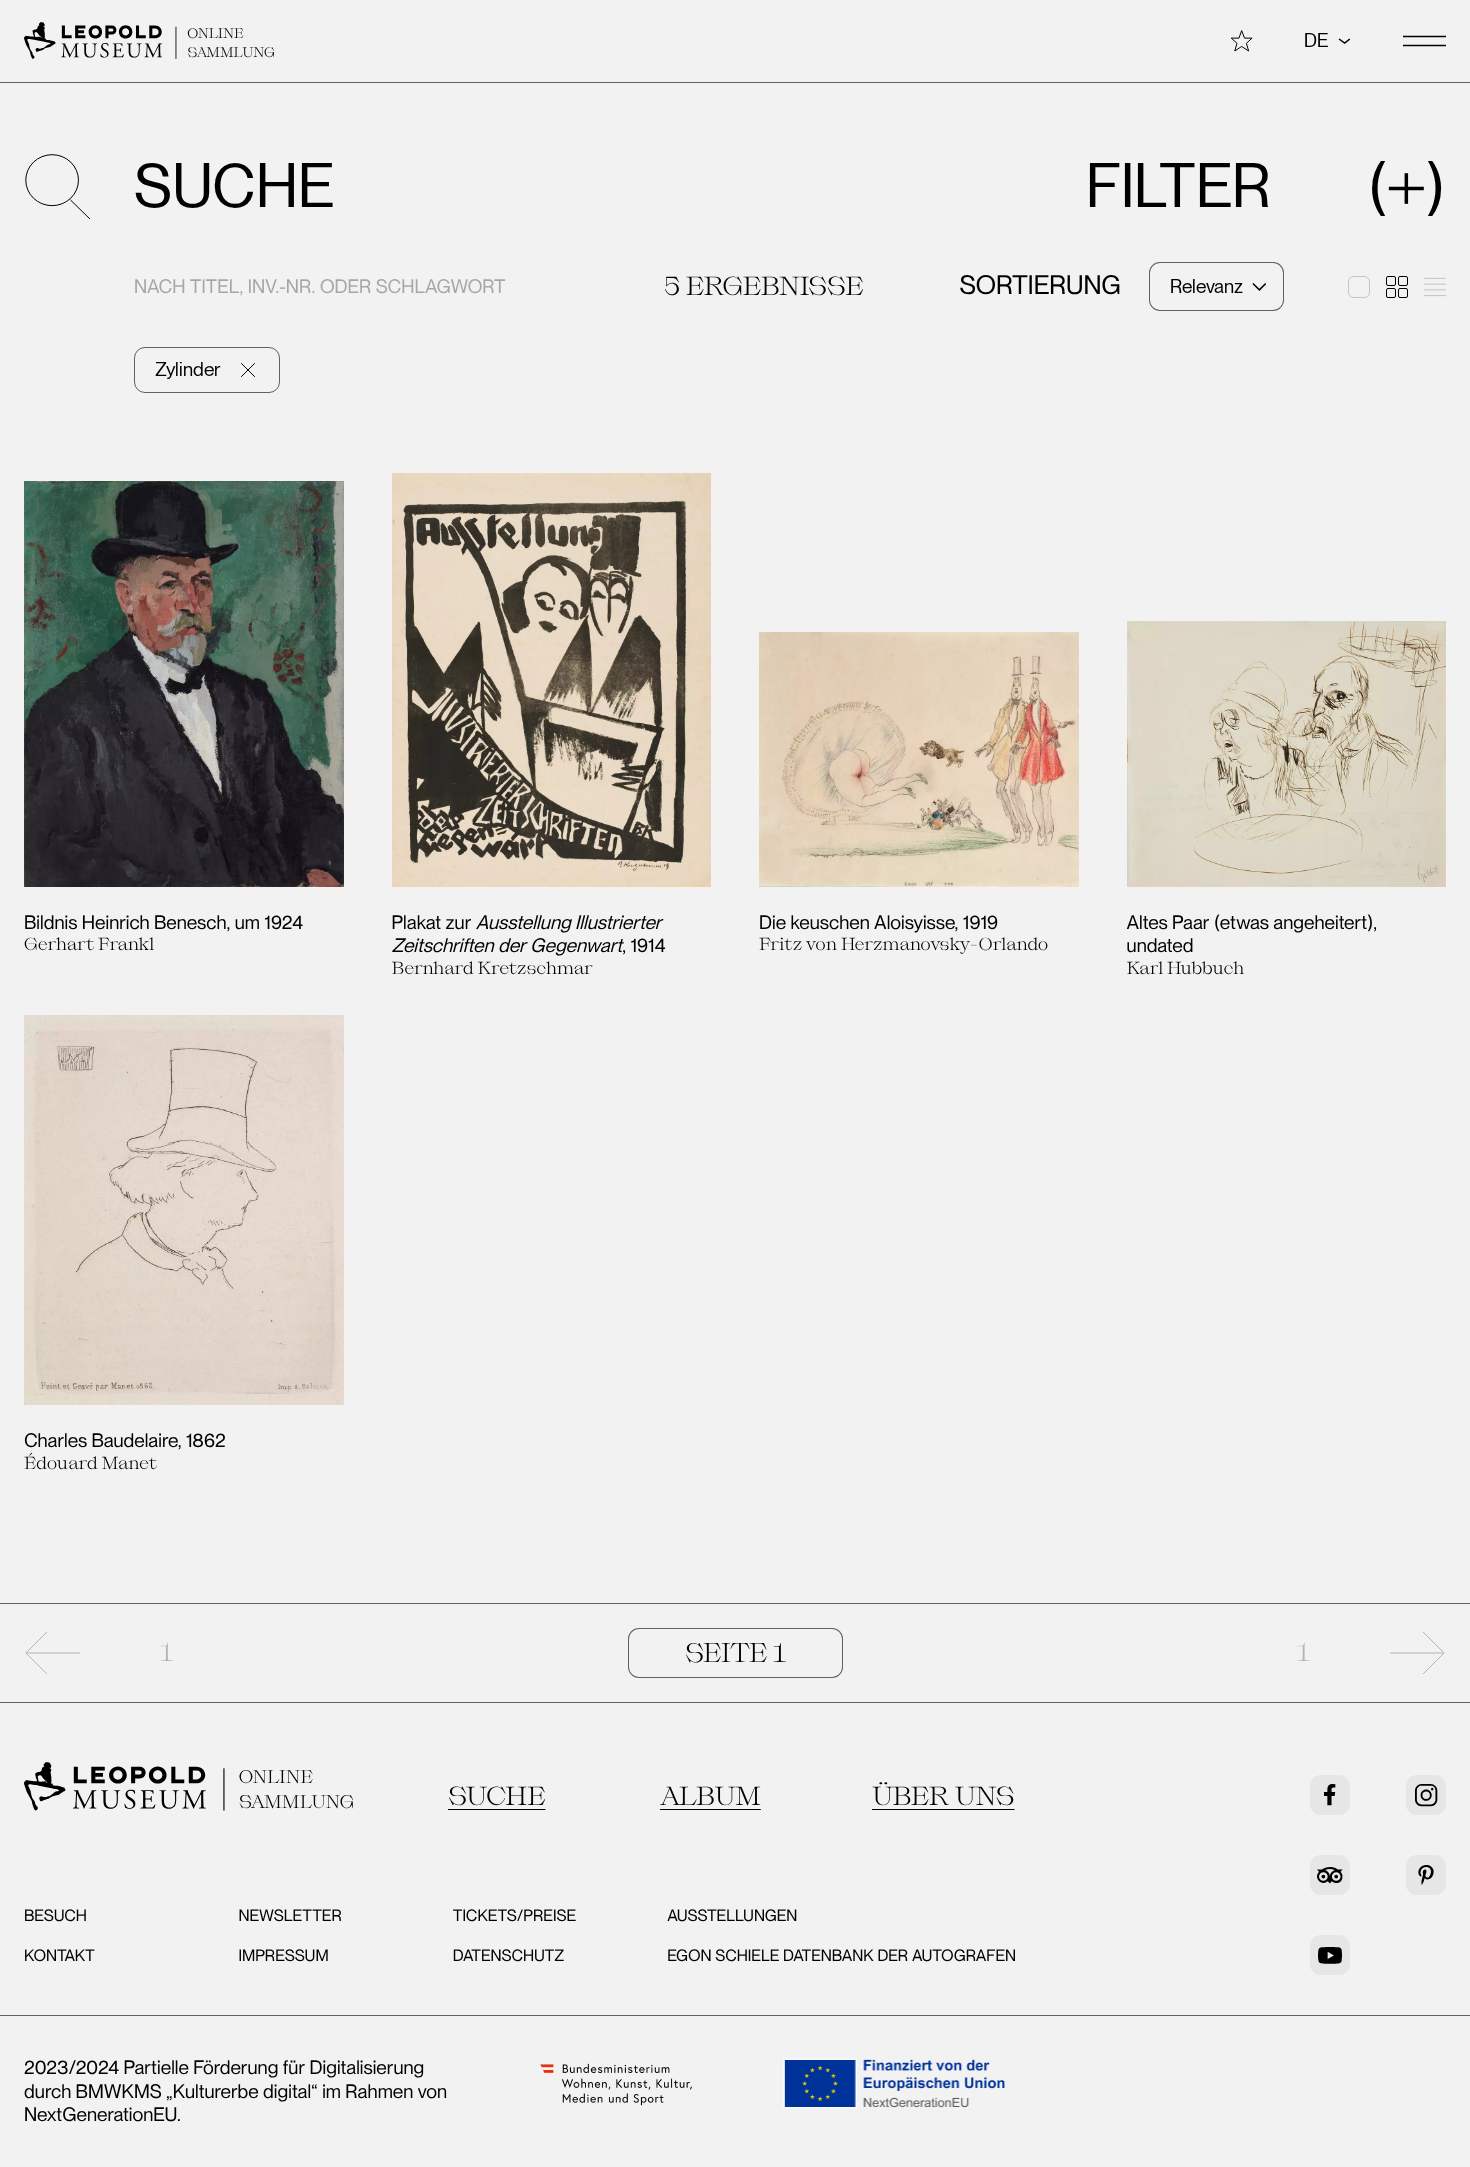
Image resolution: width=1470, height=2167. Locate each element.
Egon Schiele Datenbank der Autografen (841, 1955)
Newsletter (289, 1915)
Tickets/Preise (514, 1915)
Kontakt (59, 1955)
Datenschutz (509, 1955)
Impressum (283, 1955)
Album (710, 1795)
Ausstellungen (732, 1915)
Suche (496, 1795)
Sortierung (1040, 285)
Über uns (943, 1795)
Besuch (55, 1915)
